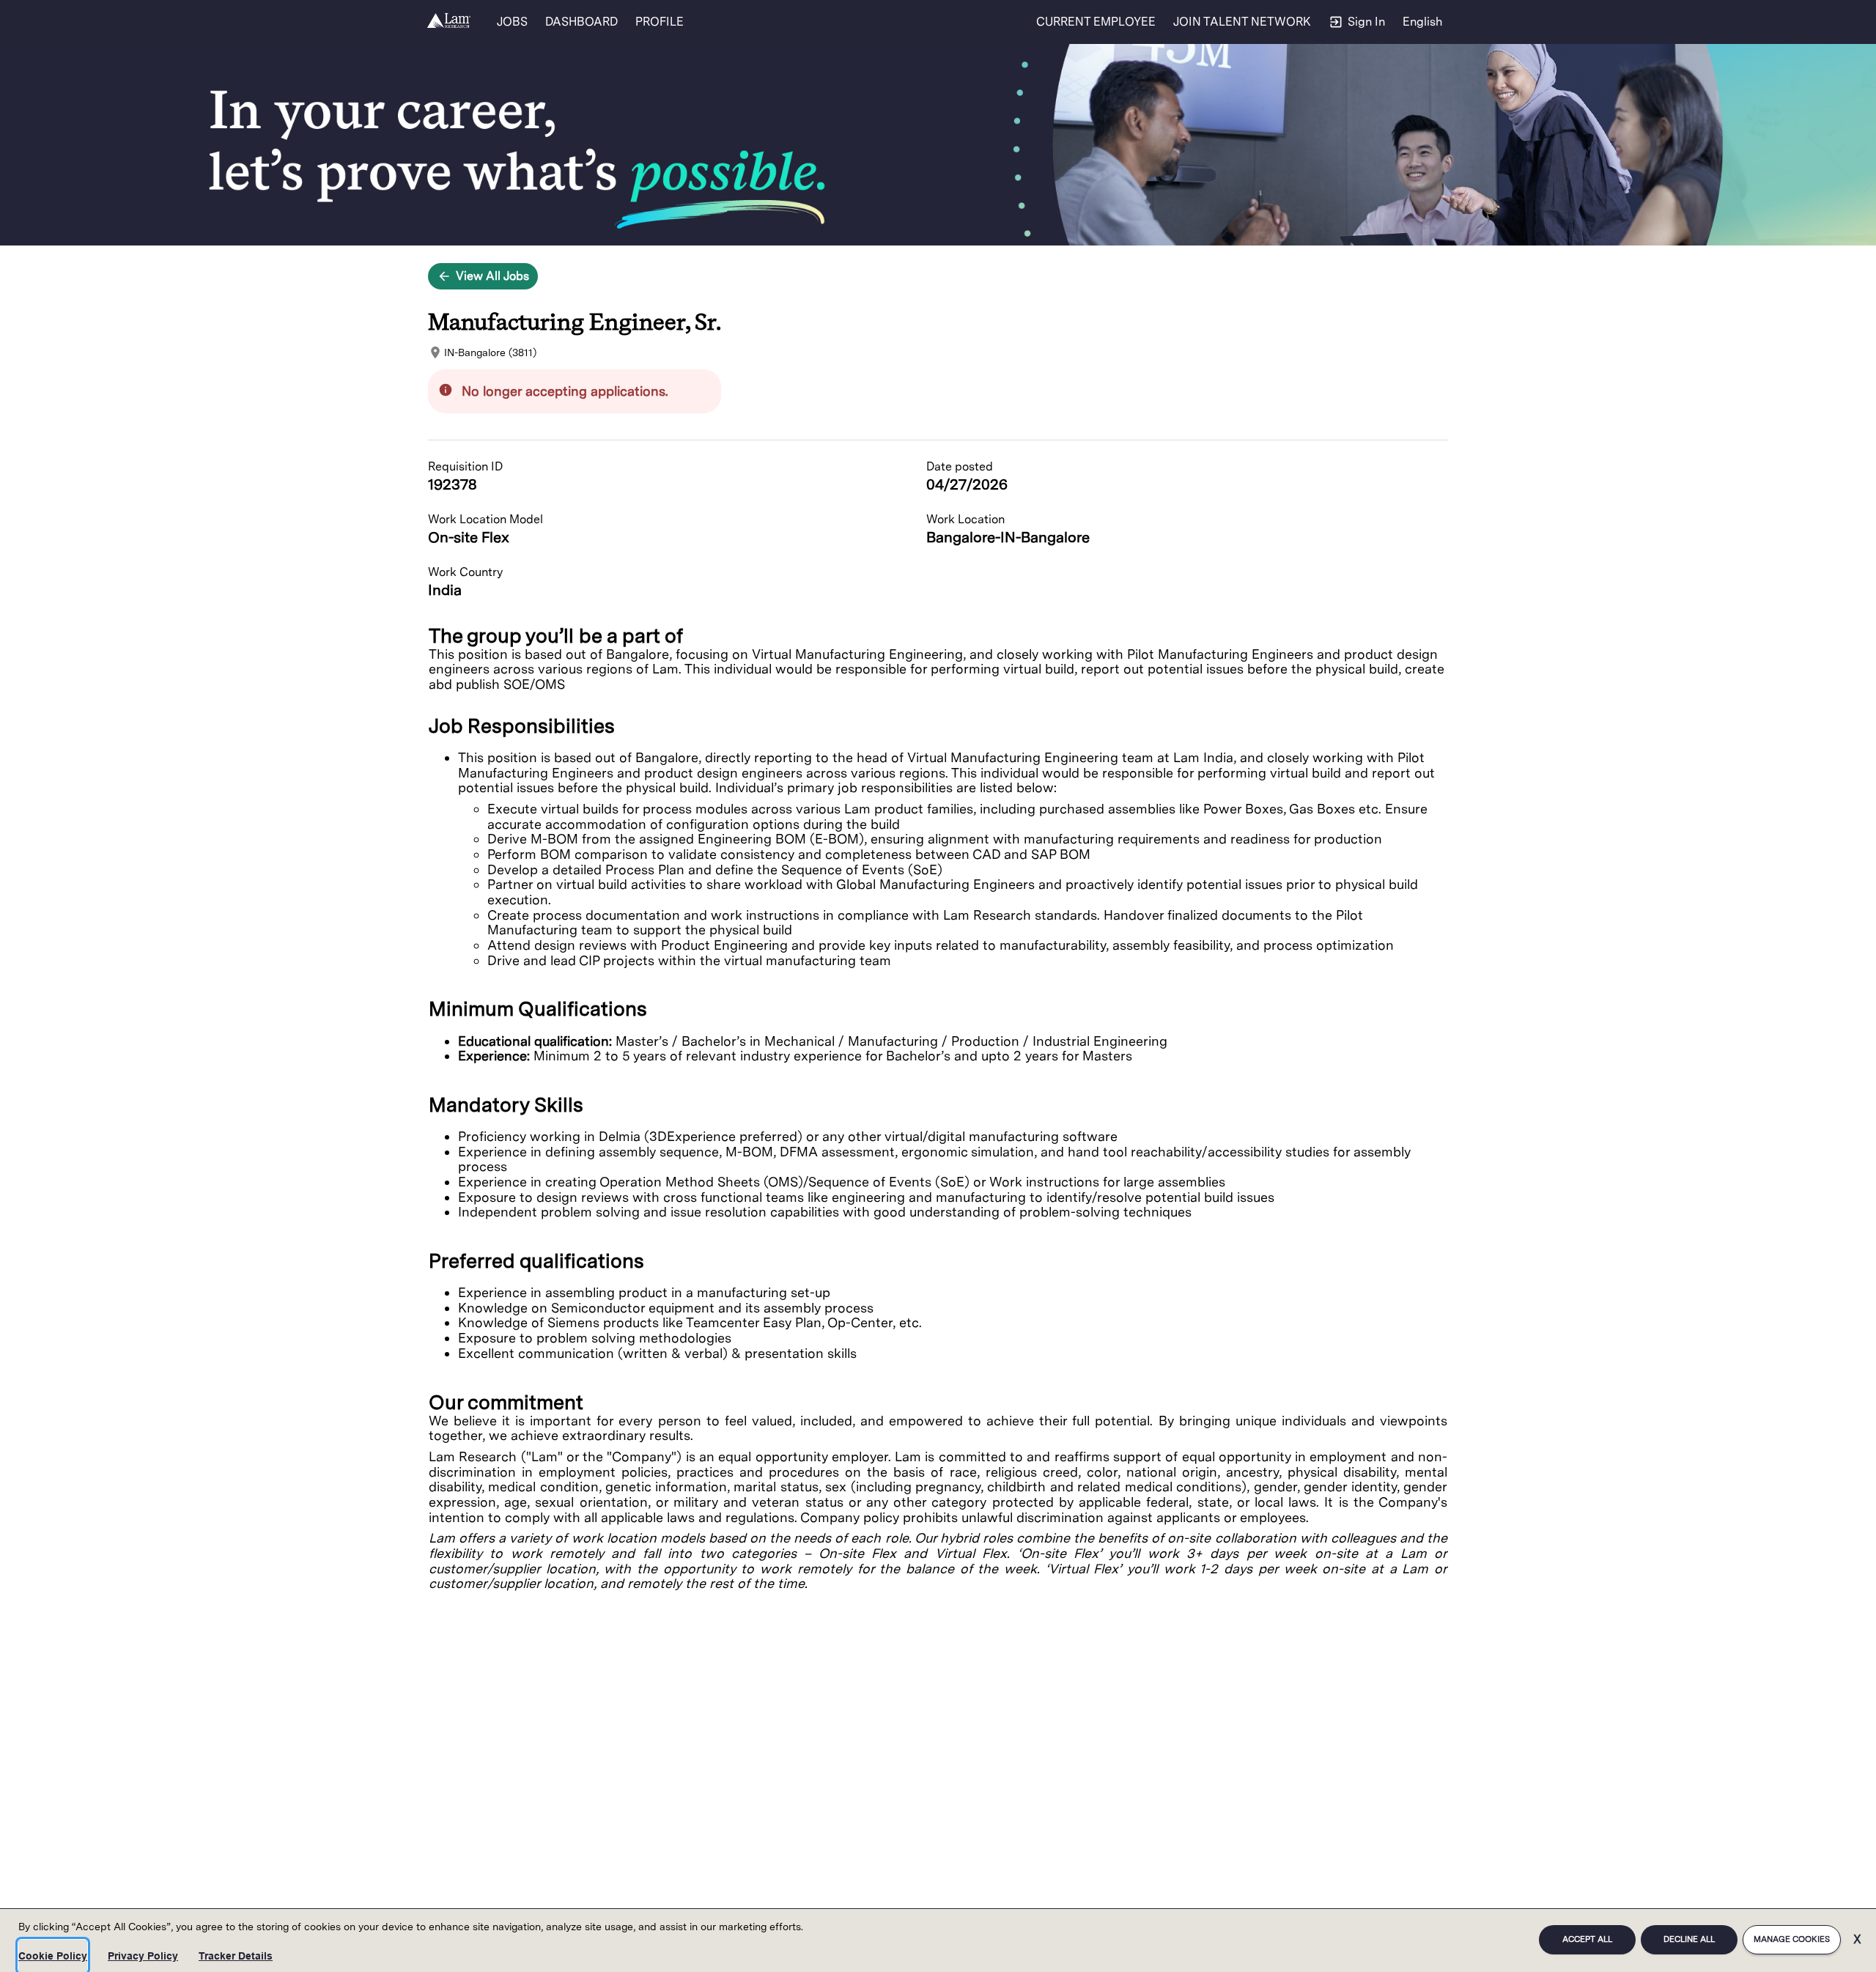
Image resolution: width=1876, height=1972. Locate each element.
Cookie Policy (53, 1956)
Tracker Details (236, 1956)
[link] (449, 22)
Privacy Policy (143, 1956)
